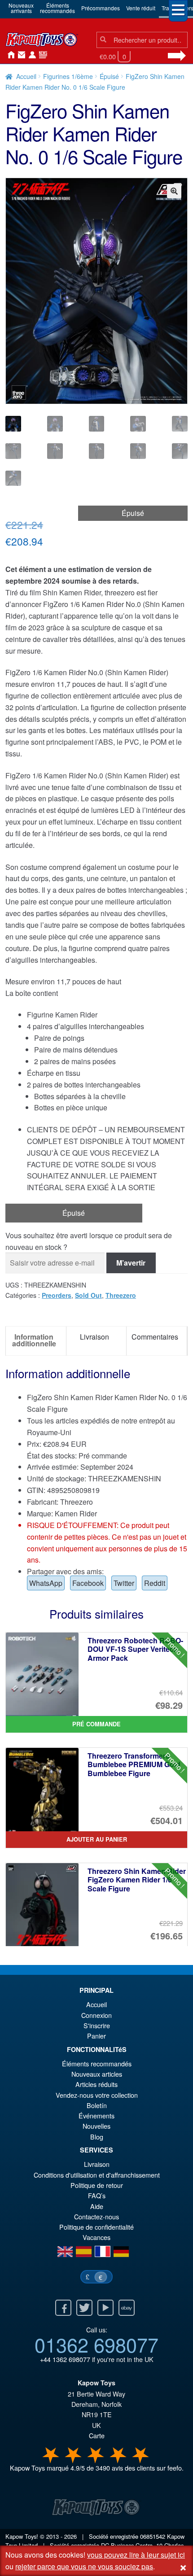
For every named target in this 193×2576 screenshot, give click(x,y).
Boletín (97, 2105)
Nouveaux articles (97, 2074)
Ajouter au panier (97, 1839)
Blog (97, 2137)
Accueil (9, 55)
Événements (96, 2115)
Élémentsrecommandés (57, 8)
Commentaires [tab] (155, 1337)
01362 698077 (96, 2344)
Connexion (31, 55)
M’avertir (131, 1263)
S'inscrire (97, 2025)
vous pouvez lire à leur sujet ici (136, 2555)
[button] (174, 191)
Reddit (155, 1583)
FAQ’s (97, 2195)
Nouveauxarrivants (21, 8)
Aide (97, 2206)
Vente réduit (141, 8)
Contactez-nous (20, 55)
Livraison (97, 2164)
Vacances (96, 2237)
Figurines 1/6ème (68, 76)
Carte (97, 2435)
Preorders (57, 1295)
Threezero (121, 1295)
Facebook (88, 1583)
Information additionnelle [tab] (34, 1340)
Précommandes (101, 8)
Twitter (124, 1583)
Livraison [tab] (94, 1337)
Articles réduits (96, 2084)
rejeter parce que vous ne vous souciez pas (84, 2566)
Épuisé (109, 76)
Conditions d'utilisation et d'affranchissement (97, 2175)
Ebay (127, 2308)
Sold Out (88, 1295)
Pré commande (96, 1724)
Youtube (105, 2308)
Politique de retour (97, 2185)
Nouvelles (41, 55)
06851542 (153, 2536)
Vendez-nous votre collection (97, 2095)
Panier (96, 2036)
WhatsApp (46, 1583)
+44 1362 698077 (65, 2359)
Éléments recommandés (97, 2063)
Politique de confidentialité (96, 2227)
